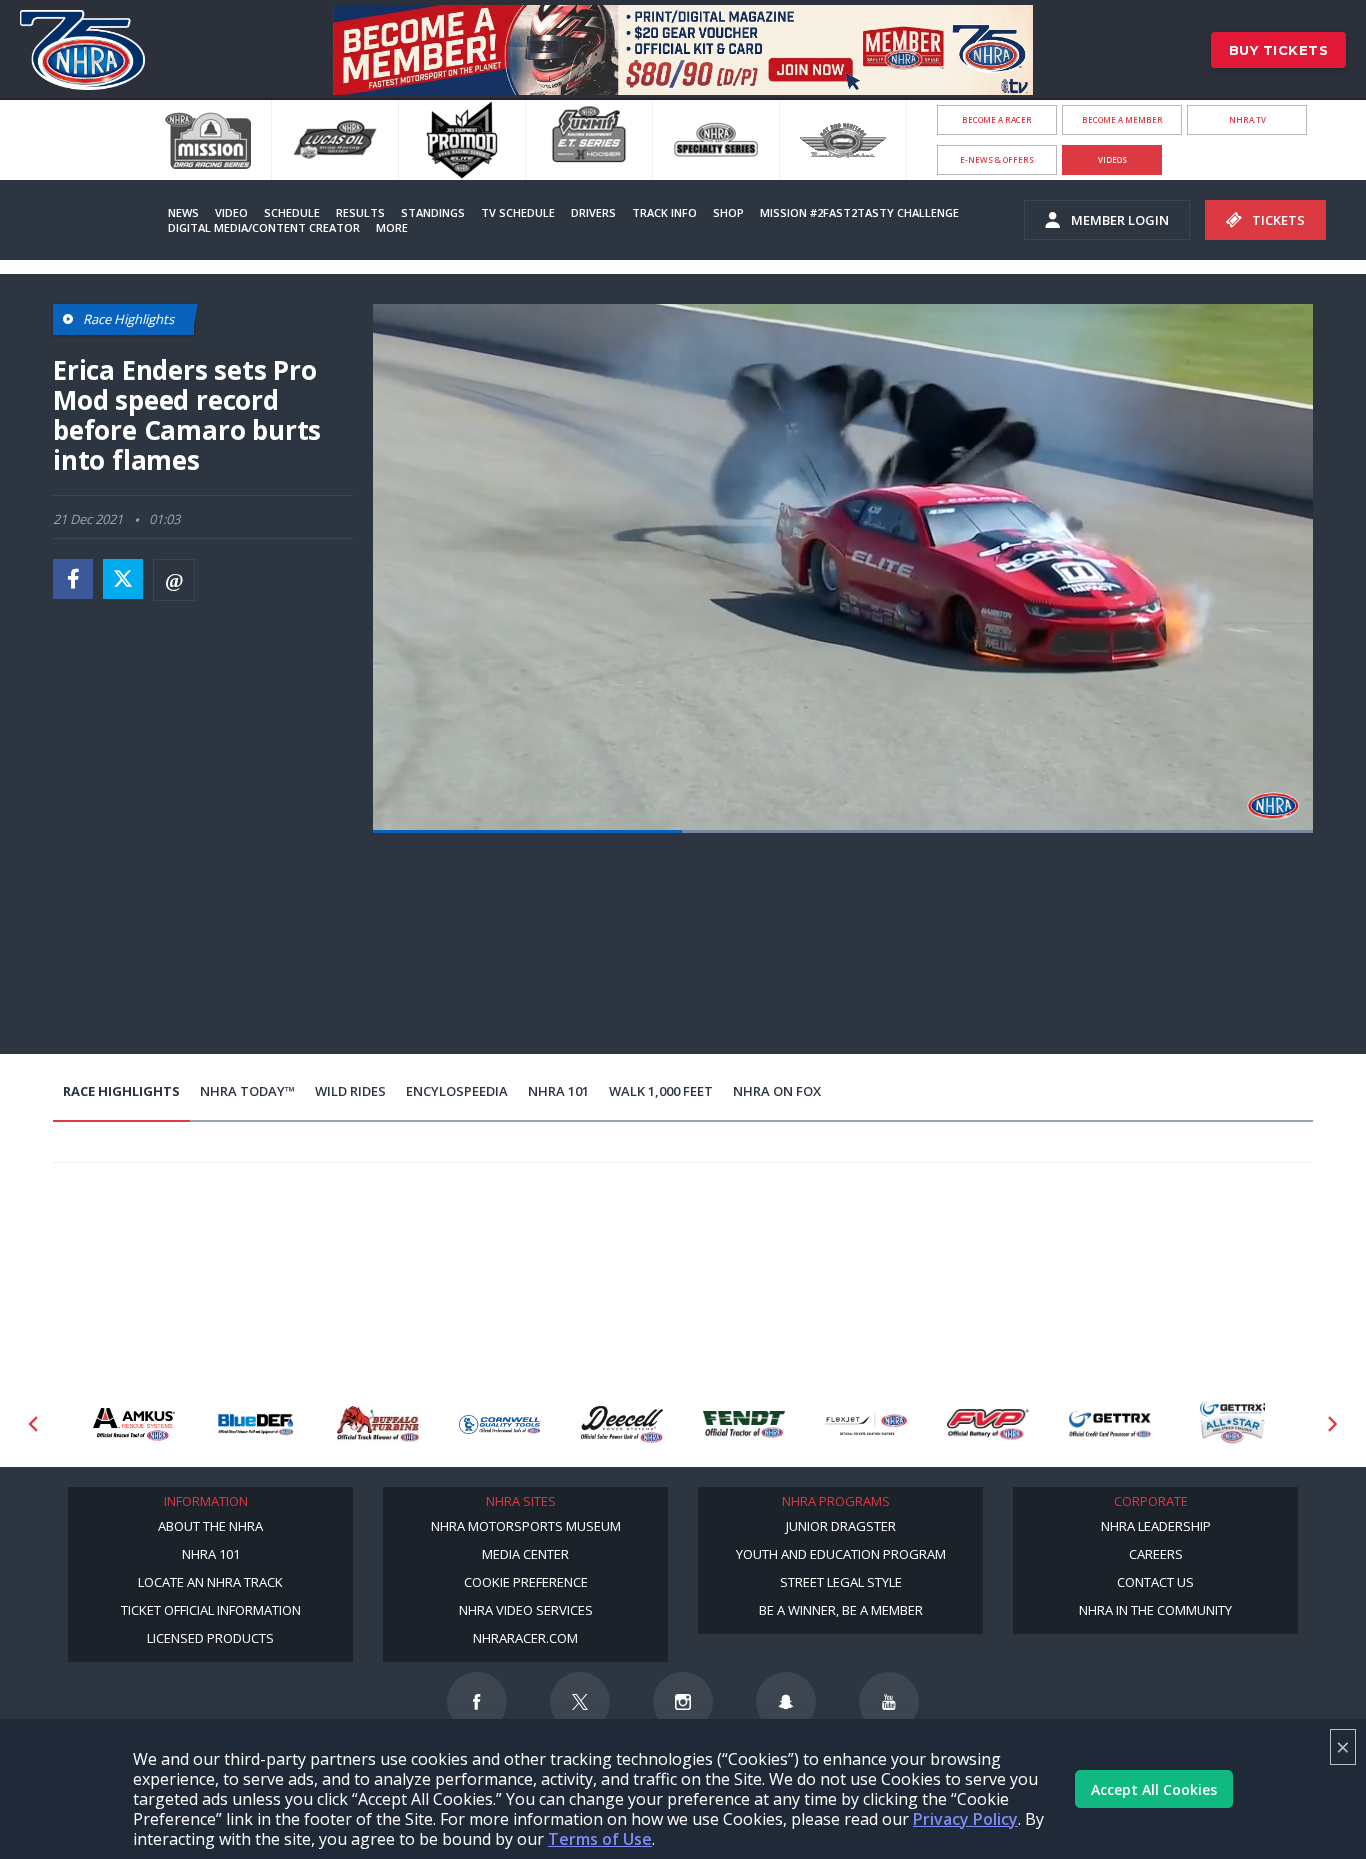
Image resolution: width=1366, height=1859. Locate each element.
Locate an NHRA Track (210, 1582)
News (183, 212)
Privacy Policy (965, 1819)
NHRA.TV (1247, 119)
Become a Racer (997, 119)
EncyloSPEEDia (457, 1091)
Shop (728, 212)
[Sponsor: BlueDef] (134, 1424)
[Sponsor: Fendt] (622, 1424)
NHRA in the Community (1155, 1610)
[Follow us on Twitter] (580, 1702)
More (392, 227)
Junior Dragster (841, 1526)
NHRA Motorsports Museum (526, 1526)
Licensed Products (210, 1638)
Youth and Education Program (841, 1554)
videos (1112, 159)
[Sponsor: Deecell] (500, 1424)
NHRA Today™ (247, 1091)
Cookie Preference (526, 1582)
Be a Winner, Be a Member (841, 1610)
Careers (1156, 1554)
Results (360, 212)
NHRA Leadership (1156, 1526)
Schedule (292, 212)
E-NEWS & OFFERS (997, 159)
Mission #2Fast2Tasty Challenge (859, 212)
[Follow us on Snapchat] (786, 1702)
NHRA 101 (558, 1091)
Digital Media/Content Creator (264, 227)
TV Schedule (518, 212)
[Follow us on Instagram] (683, 1702)
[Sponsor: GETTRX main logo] (988, 1424)
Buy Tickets (1279, 50)
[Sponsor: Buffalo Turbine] (256, 1424)
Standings (433, 212)
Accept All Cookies (1154, 1789)
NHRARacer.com (525, 1638)
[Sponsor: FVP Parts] (866, 1424)
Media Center (525, 1554)
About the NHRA (210, 1526)
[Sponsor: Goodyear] (1232, 1424)
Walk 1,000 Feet (661, 1091)
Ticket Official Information (211, 1610)
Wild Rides (350, 1091)
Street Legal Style (841, 1582)
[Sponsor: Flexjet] (744, 1424)
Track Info (664, 212)
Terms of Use (600, 1839)
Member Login (1120, 220)
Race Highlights (121, 1091)
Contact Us (1155, 1582)
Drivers (593, 212)
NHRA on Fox (777, 1091)
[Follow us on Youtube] (889, 1702)
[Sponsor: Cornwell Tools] (378, 1424)
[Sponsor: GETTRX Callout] (1110, 1424)
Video (231, 212)
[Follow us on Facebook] (477, 1702)
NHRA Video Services (526, 1610)
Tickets (1278, 220)
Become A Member (1122, 119)
